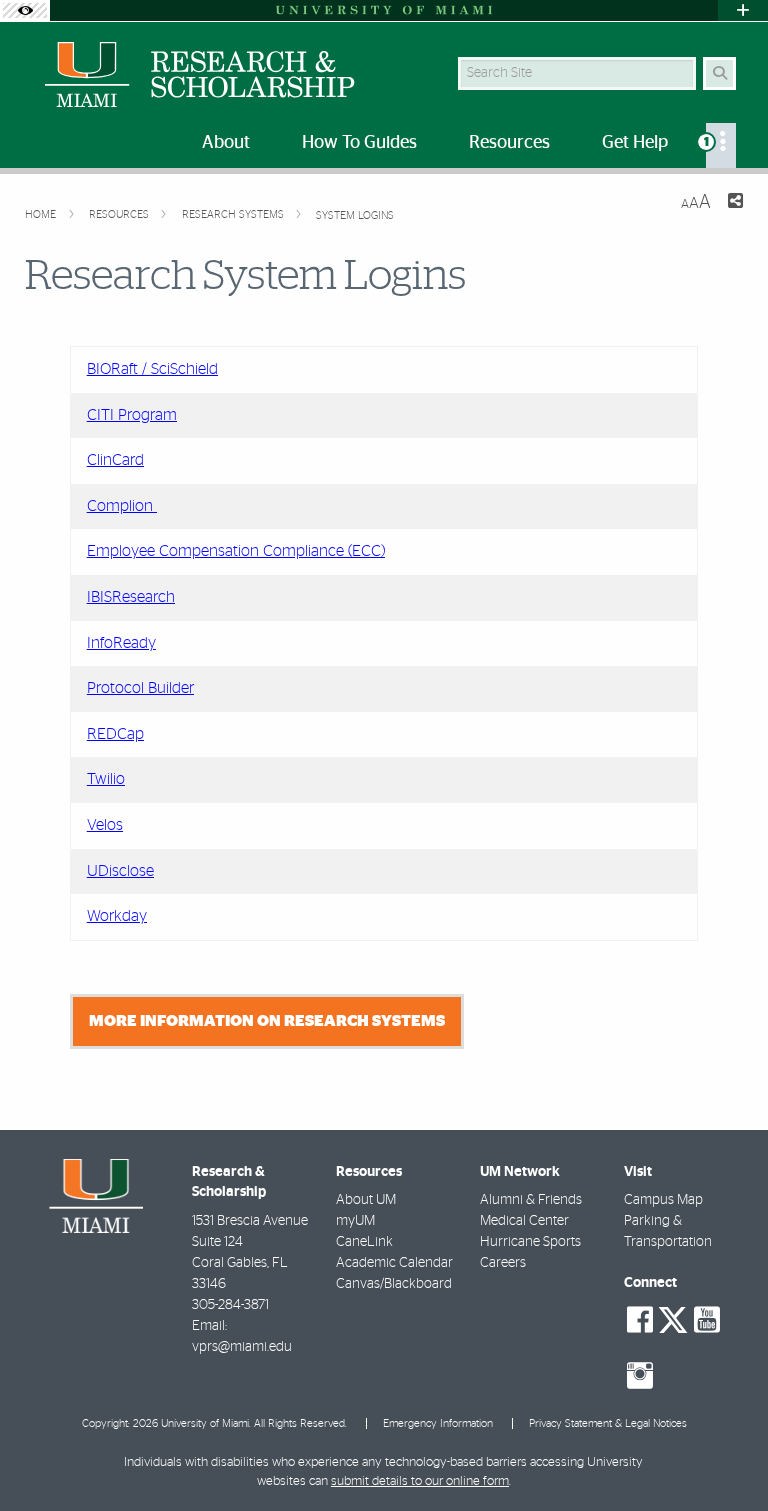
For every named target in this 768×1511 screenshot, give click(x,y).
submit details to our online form (420, 1481)
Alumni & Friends (531, 1200)
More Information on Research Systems (267, 1021)
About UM (366, 1200)
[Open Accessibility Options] (25, 10)
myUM (355, 1221)
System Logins (355, 215)
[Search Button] (719, 73)
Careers (503, 1263)
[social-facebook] (640, 1320)
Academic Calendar (394, 1263)
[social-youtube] (707, 1320)
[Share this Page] (735, 203)
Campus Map (663, 1200)
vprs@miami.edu (242, 1347)
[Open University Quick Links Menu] (743, 10)
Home (42, 214)
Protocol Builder (140, 688)
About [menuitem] (226, 143)
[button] (724, 1455)
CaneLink (364, 1242)
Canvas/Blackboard (394, 1284)
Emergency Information (438, 1423)
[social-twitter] (673, 1318)
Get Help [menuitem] (635, 143)
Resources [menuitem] (509, 143)
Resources (120, 214)
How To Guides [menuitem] (359, 143)
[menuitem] (721, 145)
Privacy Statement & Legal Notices (608, 1423)
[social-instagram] (640, 1376)
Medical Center (524, 1221)
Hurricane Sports (530, 1242)
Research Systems (234, 214)
